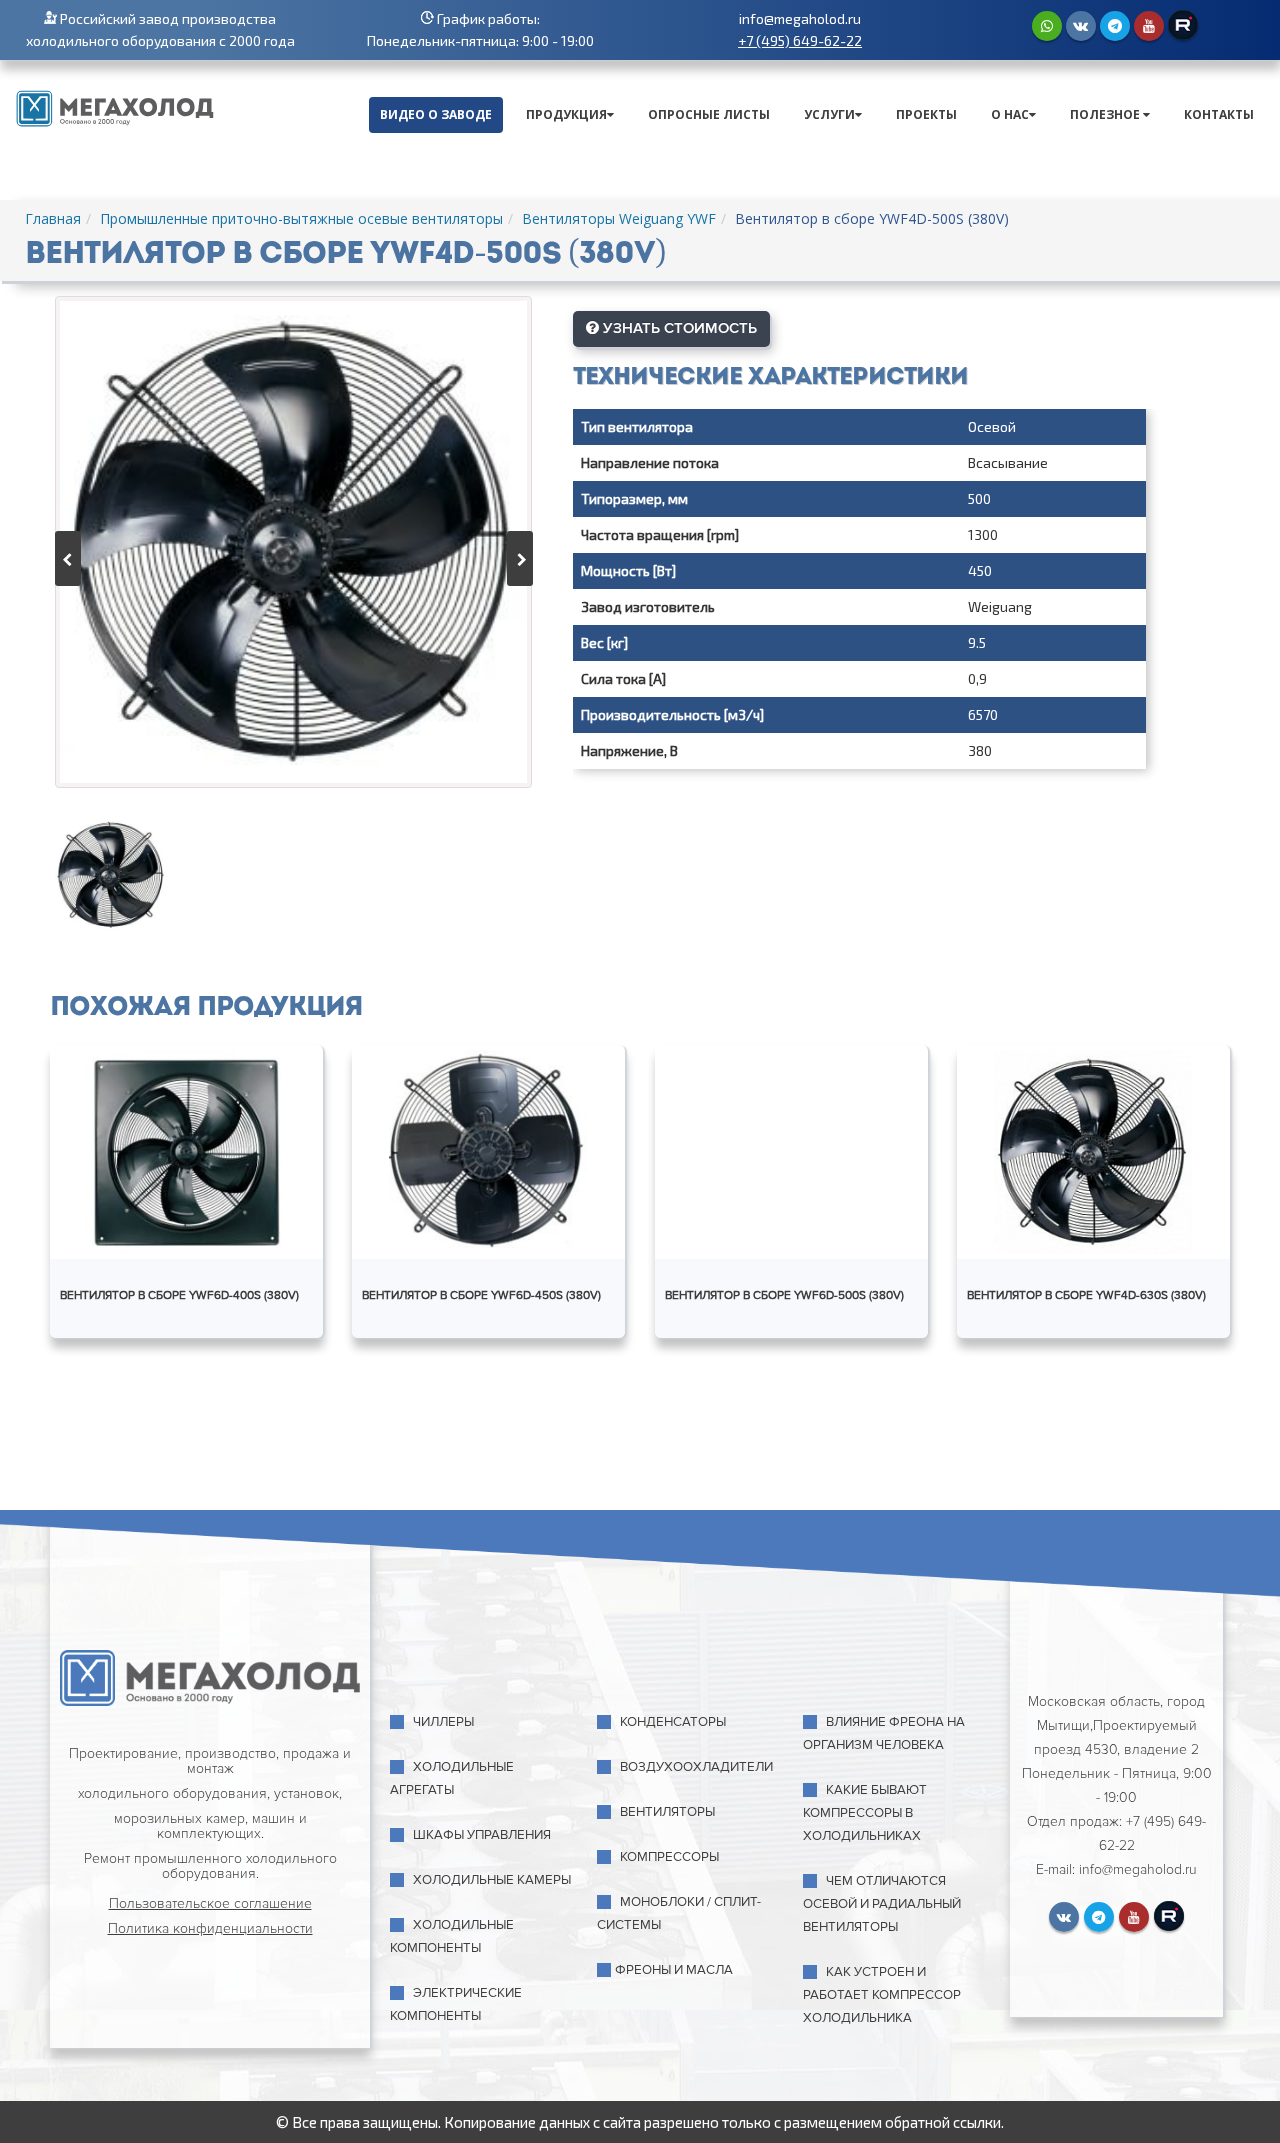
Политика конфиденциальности (210, 1928)
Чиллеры (443, 1722)
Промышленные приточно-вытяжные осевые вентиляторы (301, 218)
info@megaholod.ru (800, 18)
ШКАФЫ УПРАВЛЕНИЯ (482, 1835)
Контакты (1219, 114)
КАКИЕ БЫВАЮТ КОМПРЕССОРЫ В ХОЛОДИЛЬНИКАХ (865, 1813)
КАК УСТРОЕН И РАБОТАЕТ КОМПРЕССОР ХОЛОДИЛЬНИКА (882, 1995)
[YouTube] (1149, 26)
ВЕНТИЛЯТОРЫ (667, 1812)
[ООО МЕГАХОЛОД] (115, 106)
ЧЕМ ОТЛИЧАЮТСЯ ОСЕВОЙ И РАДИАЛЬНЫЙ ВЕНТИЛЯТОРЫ (882, 1904)
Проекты (926, 114)
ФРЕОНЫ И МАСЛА (674, 1970)
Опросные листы (709, 114)
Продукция (566, 114)
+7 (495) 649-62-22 (800, 40)
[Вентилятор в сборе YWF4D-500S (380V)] (293, 541)
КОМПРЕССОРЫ (669, 1857)
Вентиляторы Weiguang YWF (619, 218)
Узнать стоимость (678, 328)
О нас (1010, 114)
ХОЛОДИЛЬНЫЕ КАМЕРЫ (492, 1880)
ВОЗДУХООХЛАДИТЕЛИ (696, 1767)
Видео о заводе (436, 114)
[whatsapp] (1047, 26)
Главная (53, 218)
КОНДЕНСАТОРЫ (673, 1722)
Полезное (1106, 114)
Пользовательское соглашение (210, 1903)
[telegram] (1115, 26)
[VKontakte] (1081, 26)
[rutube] (1183, 25)
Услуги (829, 114)
